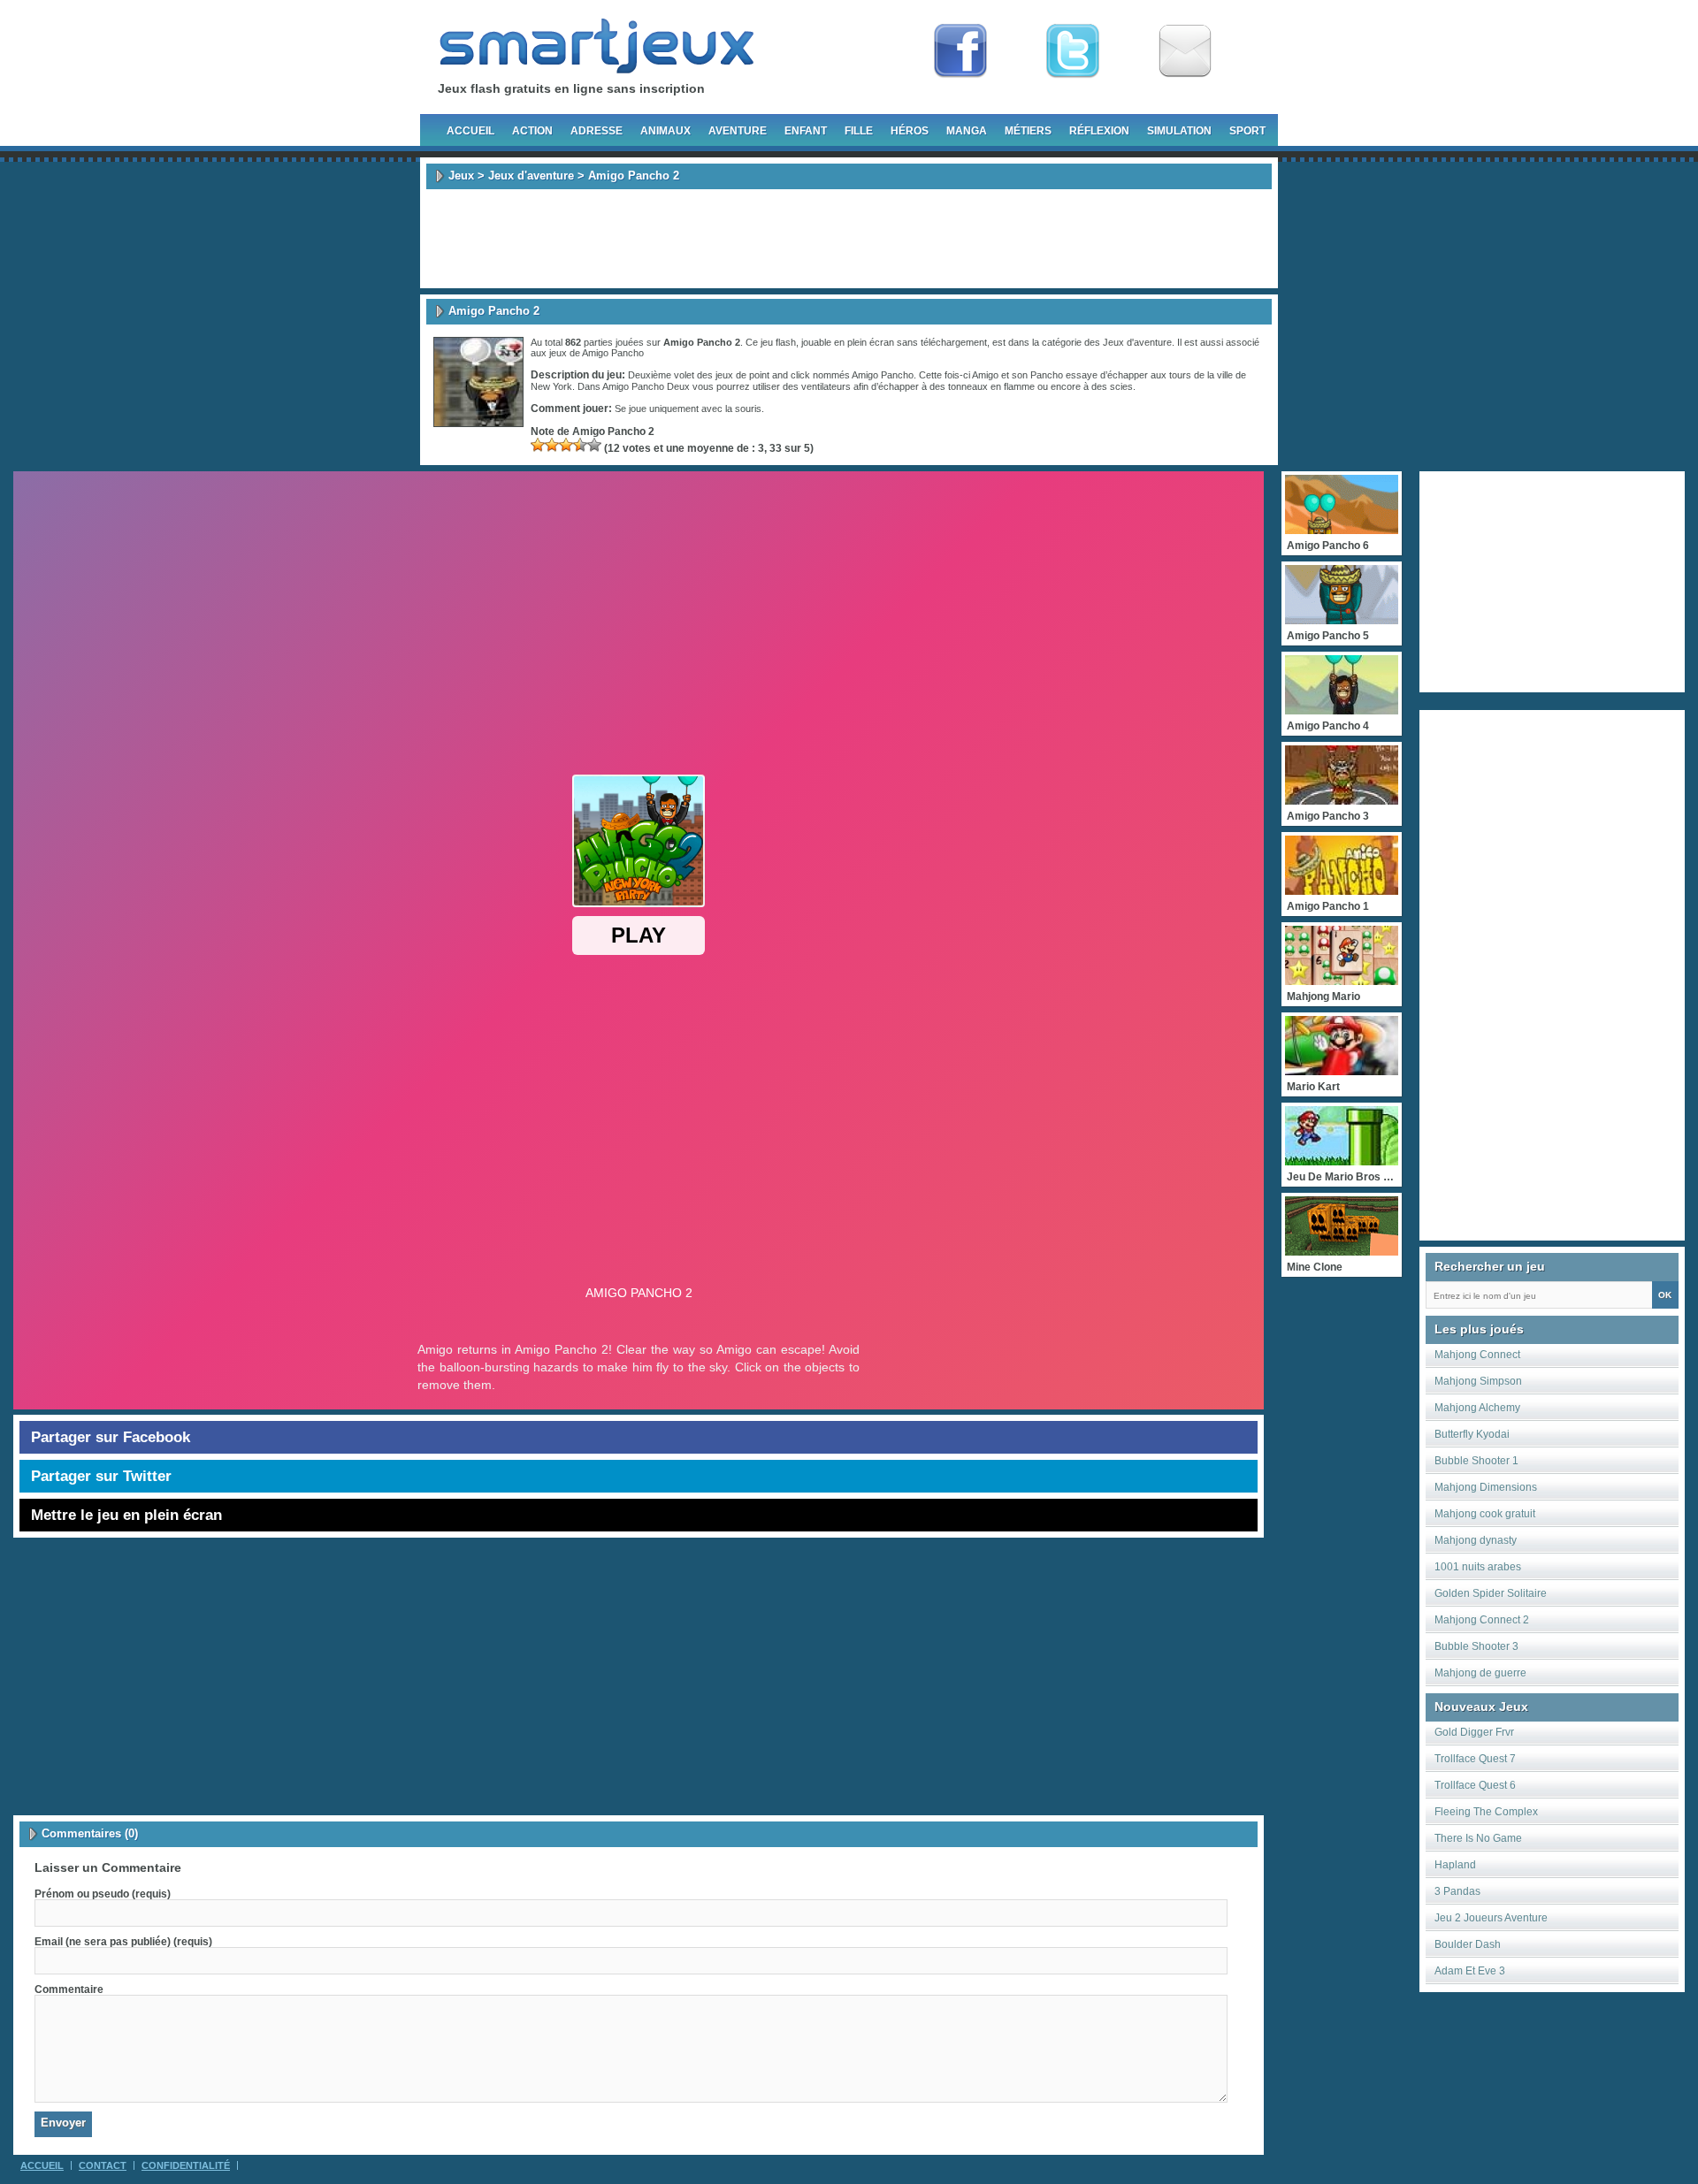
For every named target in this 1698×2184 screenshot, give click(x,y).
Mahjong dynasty (1476, 1540)
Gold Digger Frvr (1474, 1732)
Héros (910, 131)
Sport (1247, 131)
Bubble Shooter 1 (1476, 1461)
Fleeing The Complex (1486, 1812)
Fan (960, 51)
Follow (1073, 51)
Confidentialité (186, 2165)
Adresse (597, 131)
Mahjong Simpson (1478, 1381)
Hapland (1455, 1865)
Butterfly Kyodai (1472, 1434)
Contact (103, 2165)
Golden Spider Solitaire (1491, 1593)
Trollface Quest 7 (1475, 1759)
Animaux (665, 131)
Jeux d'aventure (531, 176)
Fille (859, 131)
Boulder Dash (1468, 1944)
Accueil (470, 131)
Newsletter (1185, 51)
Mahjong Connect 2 (1482, 1620)
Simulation (1179, 131)
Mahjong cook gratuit (1485, 1514)
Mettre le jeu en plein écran (126, 1515)
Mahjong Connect (1477, 1355)
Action (532, 131)
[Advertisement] (849, 239)
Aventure (738, 131)
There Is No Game (1478, 1838)
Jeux (461, 176)
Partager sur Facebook (111, 1437)
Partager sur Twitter (101, 1476)
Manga (967, 131)
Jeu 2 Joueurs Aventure (1491, 1918)
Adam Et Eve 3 (1470, 1971)
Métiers (1028, 131)
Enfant (806, 131)
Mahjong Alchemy (1477, 1408)
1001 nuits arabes (1478, 1567)
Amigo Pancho (613, 353)
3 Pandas (1457, 1891)
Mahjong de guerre (1480, 1673)
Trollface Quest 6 (1475, 1785)
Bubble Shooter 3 (1476, 1646)
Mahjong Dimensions (1486, 1487)
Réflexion (1099, 131)
